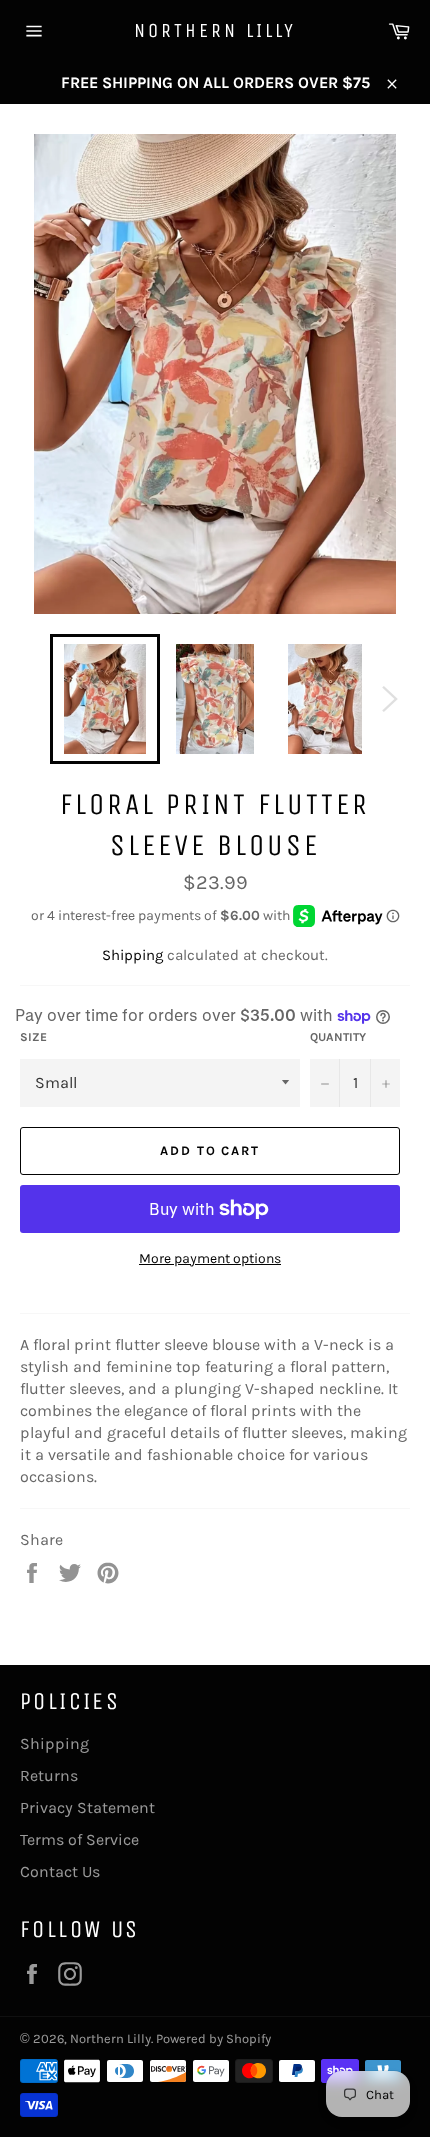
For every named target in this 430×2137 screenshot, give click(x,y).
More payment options (210, 1258)
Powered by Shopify (213, 2038)
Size (33, 1037)
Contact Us (60, 1871)
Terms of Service (79, 1839)
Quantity (338, 1037)
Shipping (132, 955)
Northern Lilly (215, 30)
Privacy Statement (87, 1807)
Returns (49, 1775)
